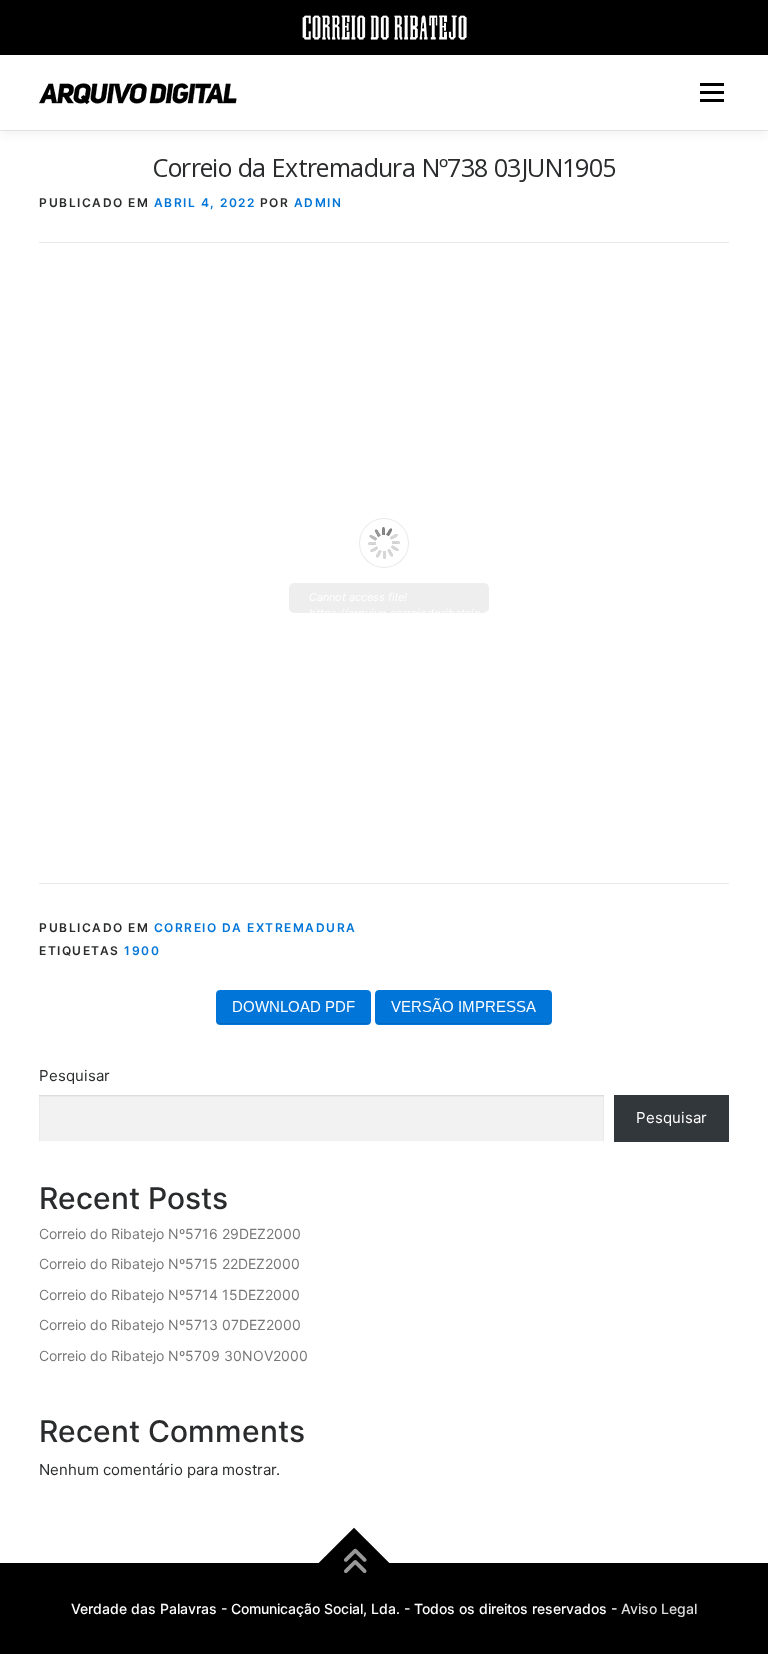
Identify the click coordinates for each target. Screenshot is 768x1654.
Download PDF (293, 1006)
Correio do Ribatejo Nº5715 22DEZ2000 (169, 1263)
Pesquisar (74, 1075)
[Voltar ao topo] (354, 1562)
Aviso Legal (659, 1608)
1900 (142, 950)
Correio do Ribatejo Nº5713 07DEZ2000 (170, 1324)
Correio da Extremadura (255, 927)
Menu (711, 92)
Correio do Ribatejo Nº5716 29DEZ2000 (170, 1233)
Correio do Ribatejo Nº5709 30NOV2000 (173, 1355)
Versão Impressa (463, 1006)
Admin (318, 202)
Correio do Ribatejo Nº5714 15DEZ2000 (169, 1294)
